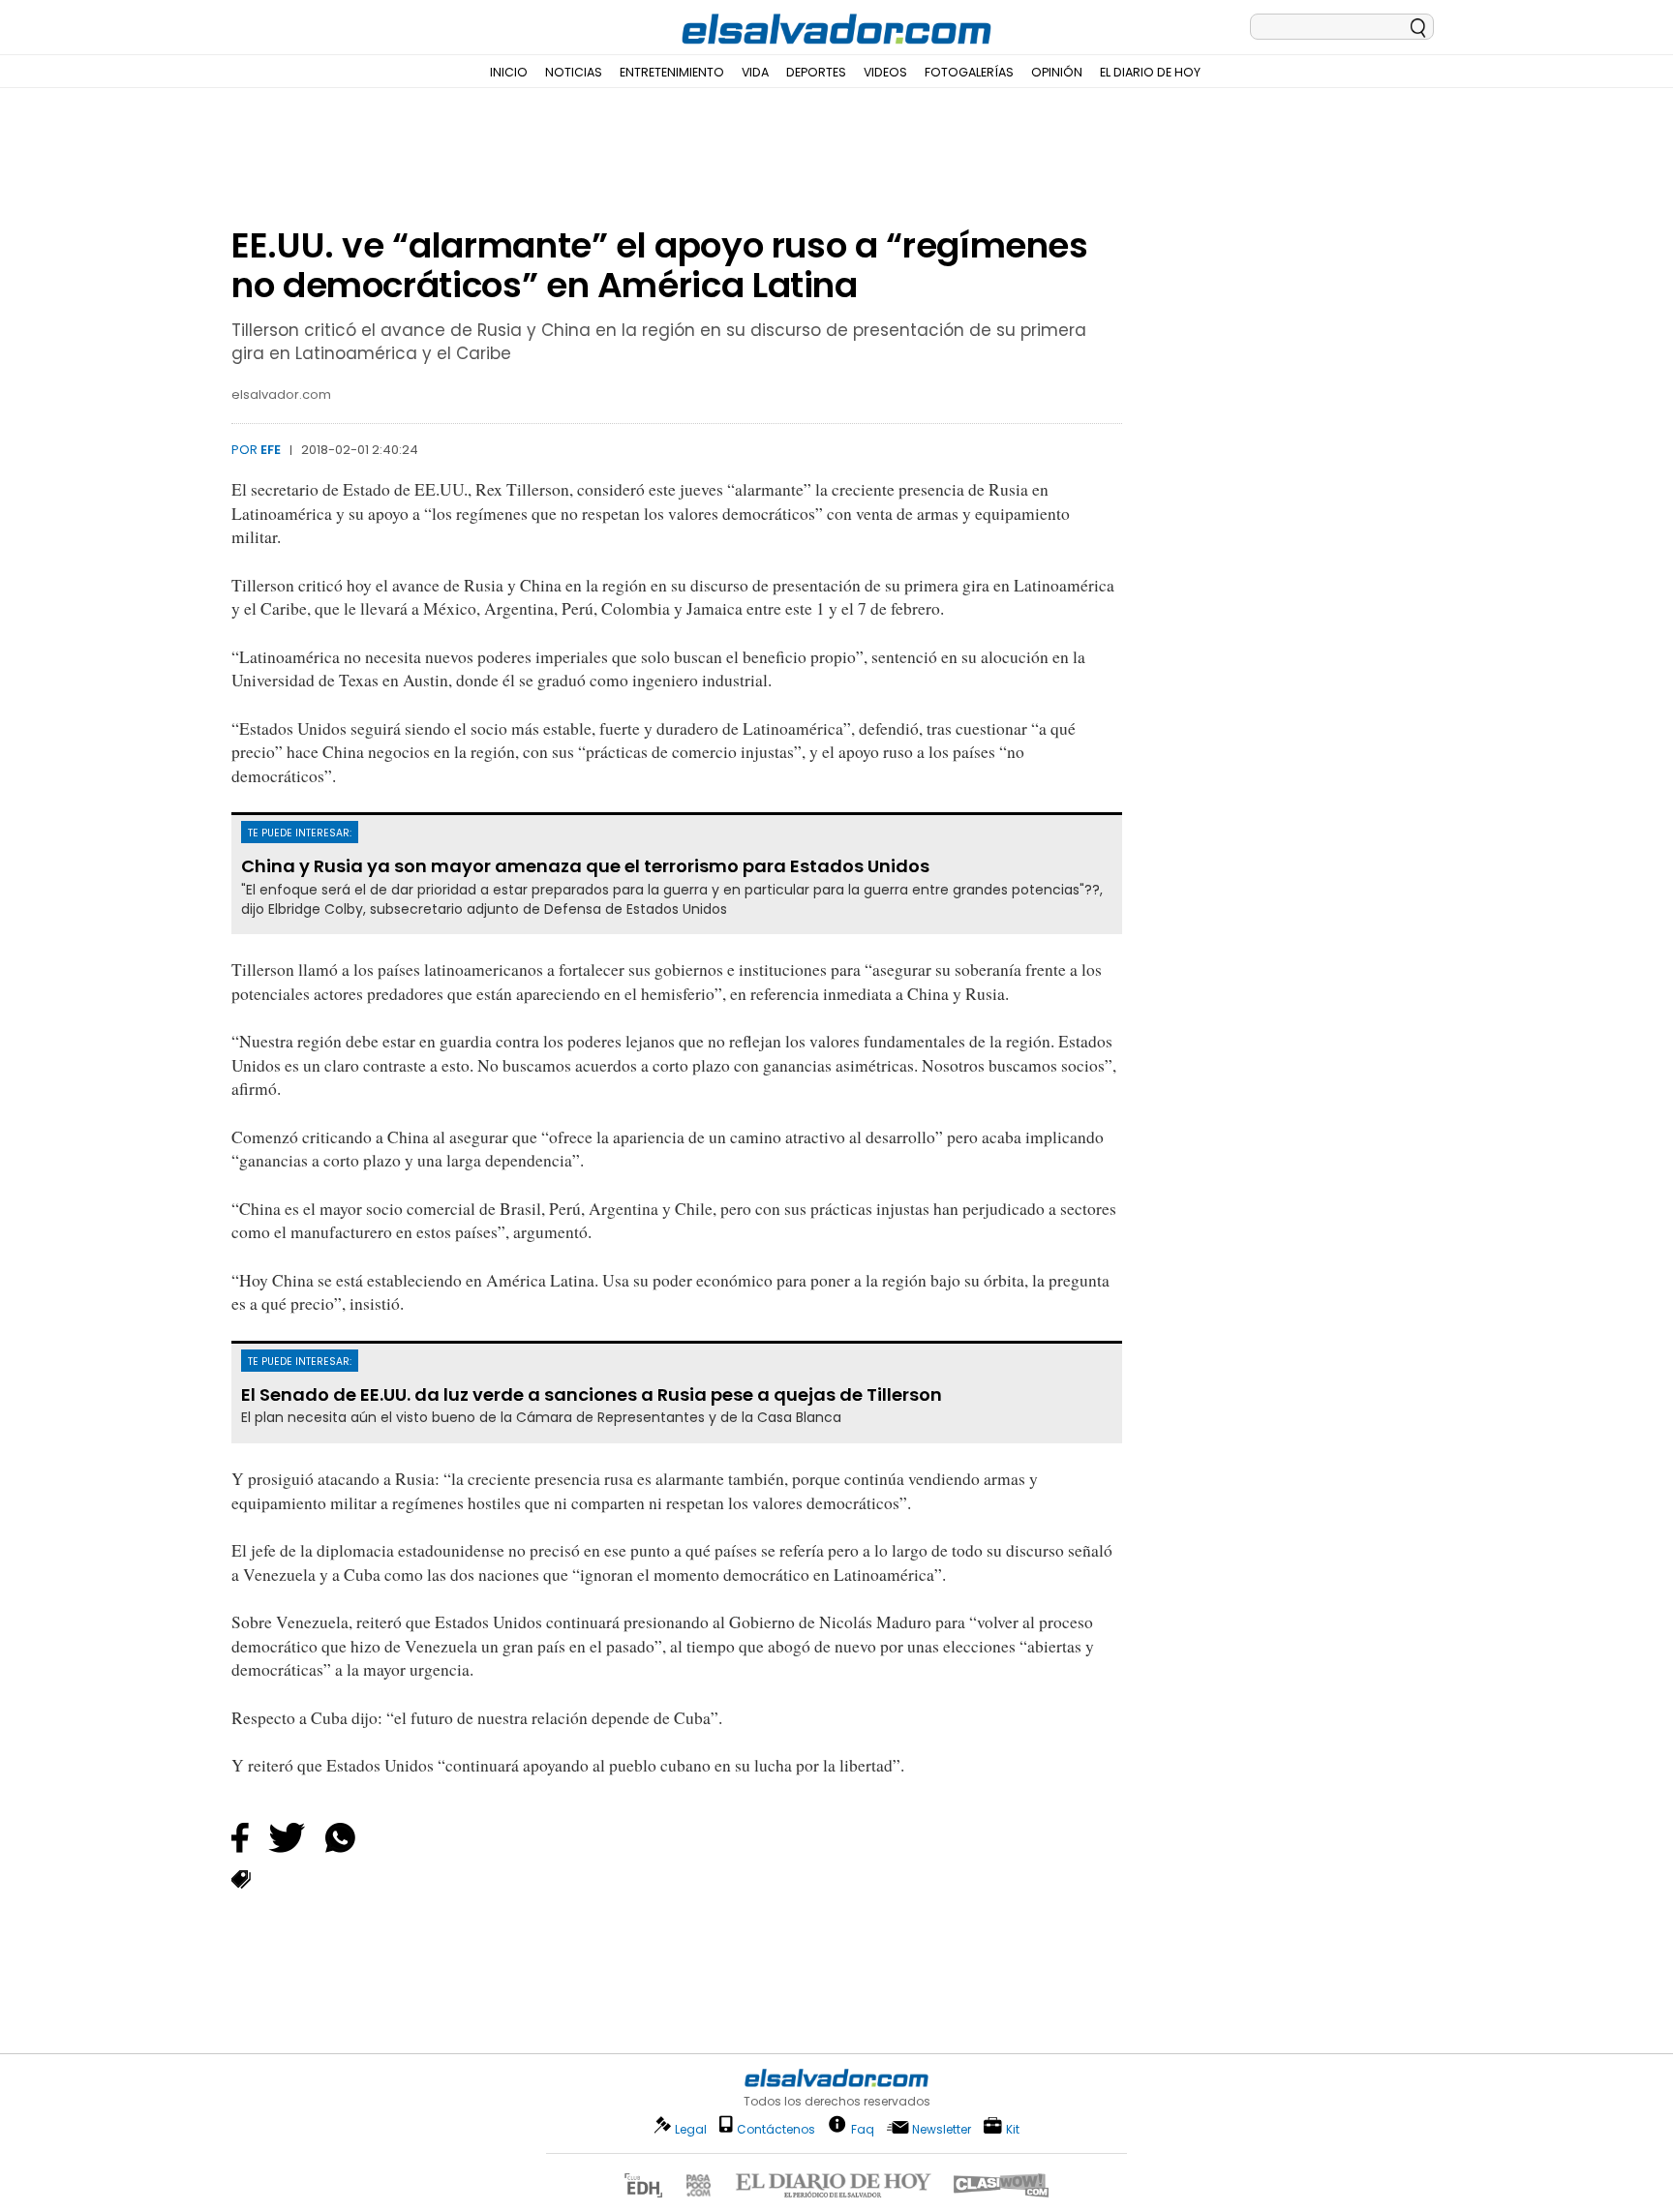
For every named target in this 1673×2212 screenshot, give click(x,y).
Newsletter (942, 2129)
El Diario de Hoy (1150, 72)
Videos (885, 72)
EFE (271, 450)
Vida (755, 72)
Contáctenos (776, 2129)
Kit (1013, 2128)
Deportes (816, 72)
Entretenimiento (672, 72)
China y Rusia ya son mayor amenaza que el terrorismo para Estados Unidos (585, 866)
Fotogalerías (969, 72)
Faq (863, 2128)
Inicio (509, 72)
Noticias (574, 72)
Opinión (1057, 72)
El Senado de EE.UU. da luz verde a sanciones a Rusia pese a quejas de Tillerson (592, 1395)
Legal (691, 2129)
